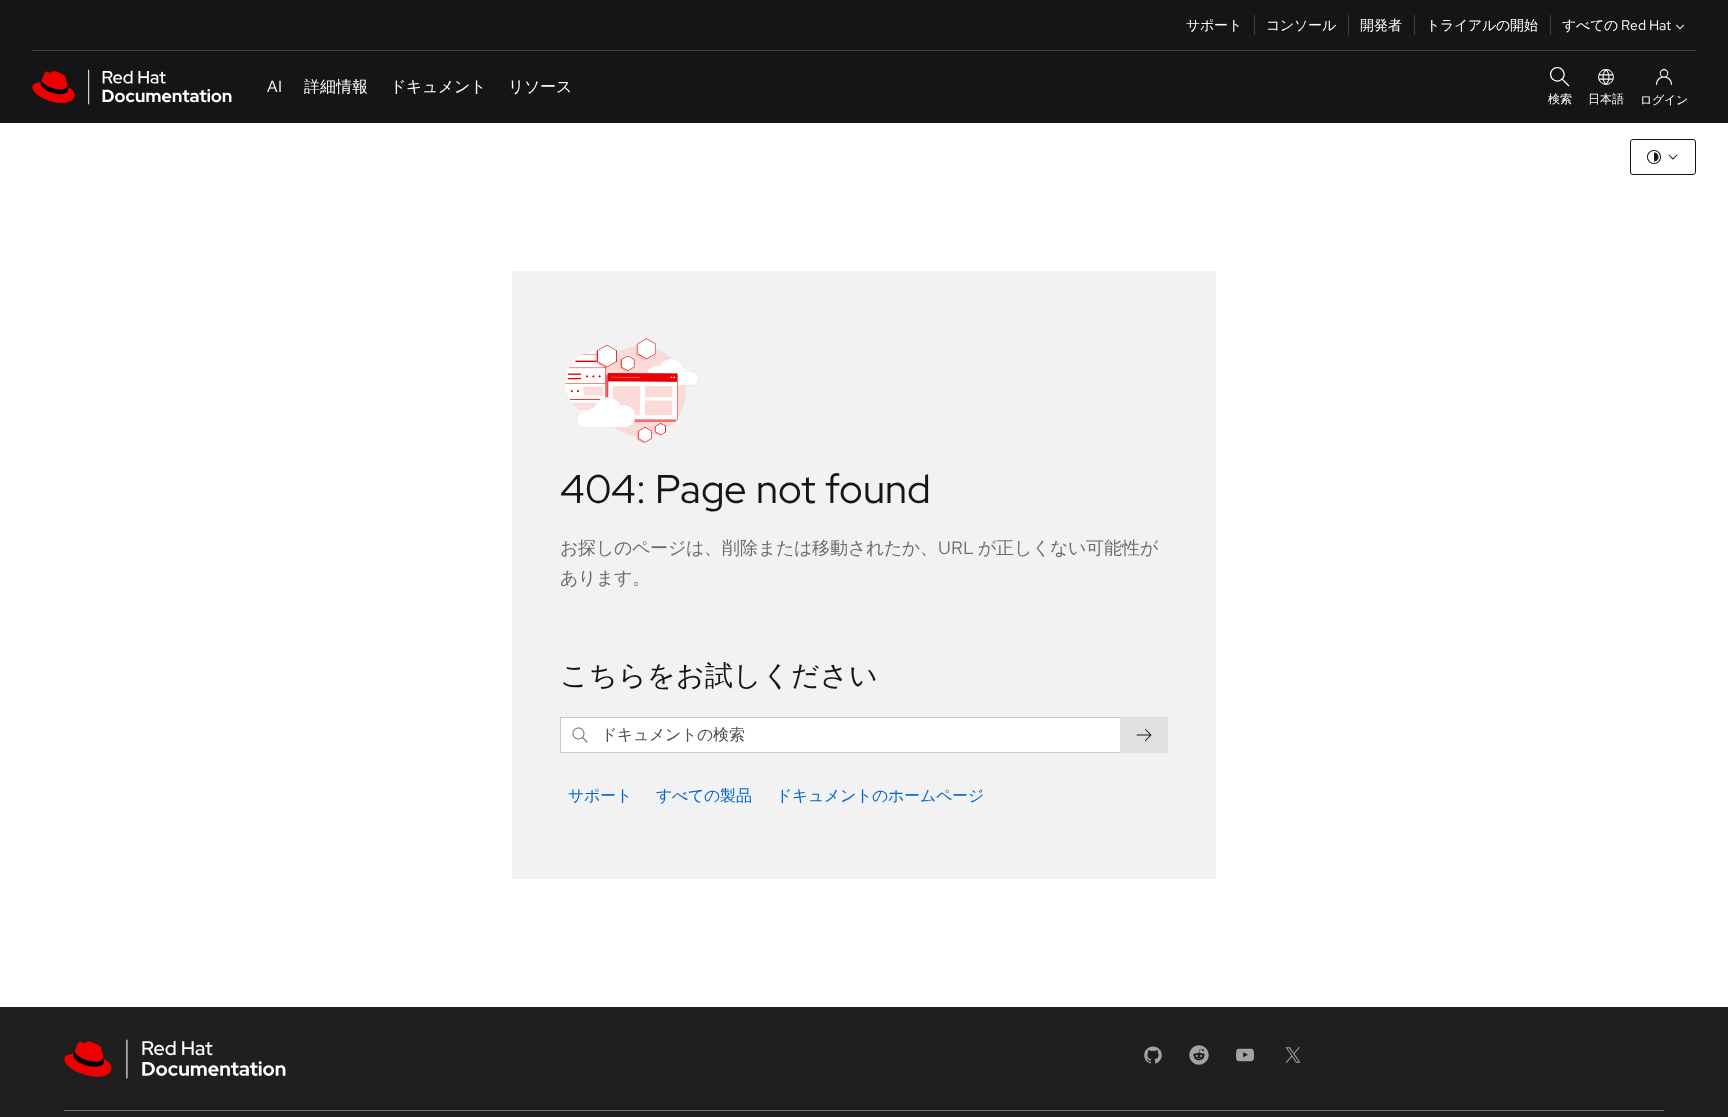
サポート (1214, 25)
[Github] (1153, 1061)
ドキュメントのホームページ (880, 795)
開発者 (1381, 25)
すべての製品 (704, 795)
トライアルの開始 (1482, 25)
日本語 (1606, 99)
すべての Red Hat (1616, 25)
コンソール (1301, 25)
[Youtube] (1245, 1061)
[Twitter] (1293, 1061)
